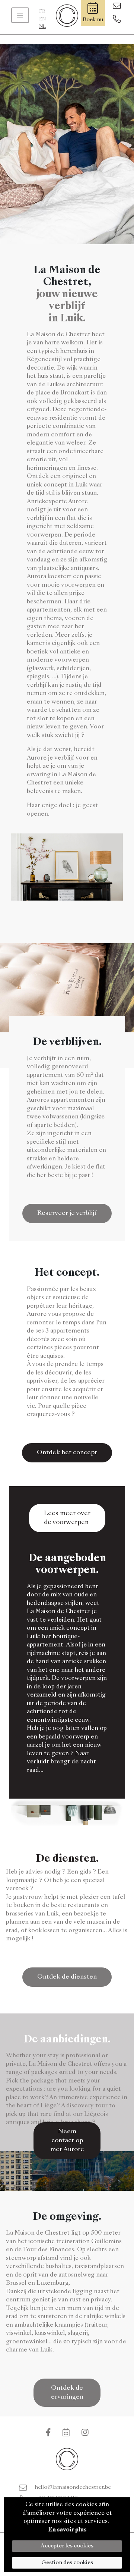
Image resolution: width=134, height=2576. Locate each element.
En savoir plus (67, 2530)
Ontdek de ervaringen (67, 2393)
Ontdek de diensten (67, 1977)
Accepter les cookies (67, 2546)
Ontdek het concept (67, 1453)
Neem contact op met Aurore (67, 2141)
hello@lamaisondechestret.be (73, 2487)
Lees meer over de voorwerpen (67, 1518)
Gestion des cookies (67, 2563)
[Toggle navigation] (20, 15)
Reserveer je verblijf (67, 1213)
